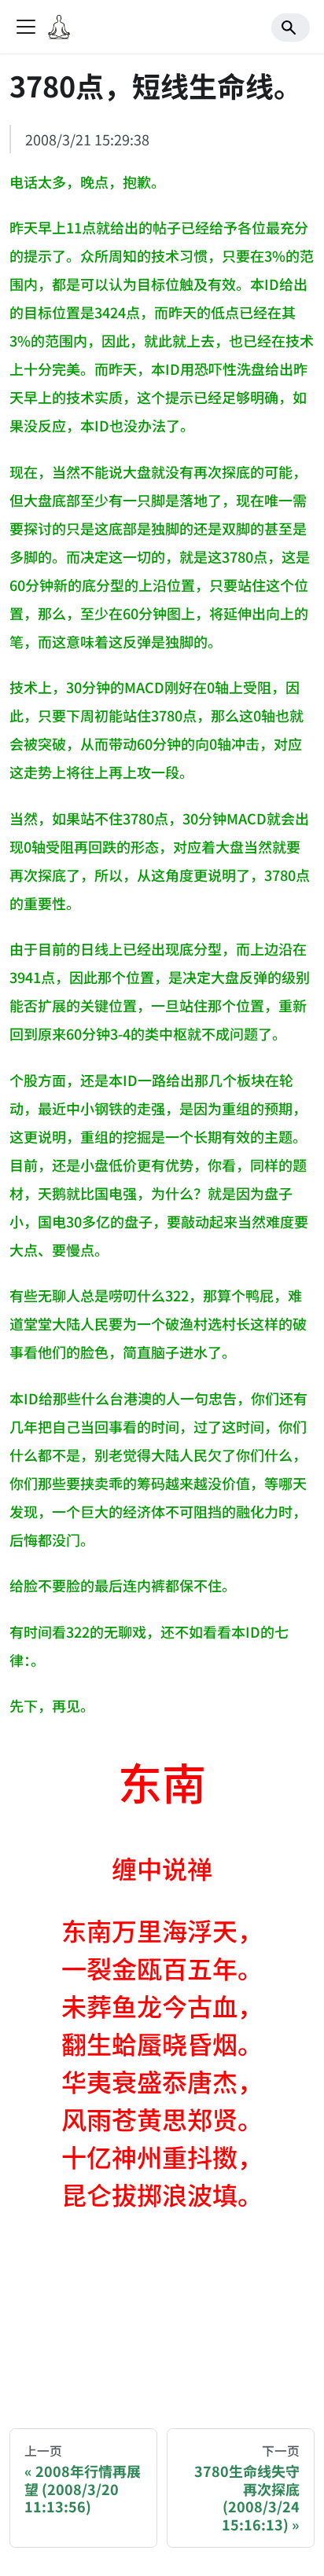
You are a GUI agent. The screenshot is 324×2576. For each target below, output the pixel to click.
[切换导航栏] (26, 27)
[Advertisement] (162, 2315)
